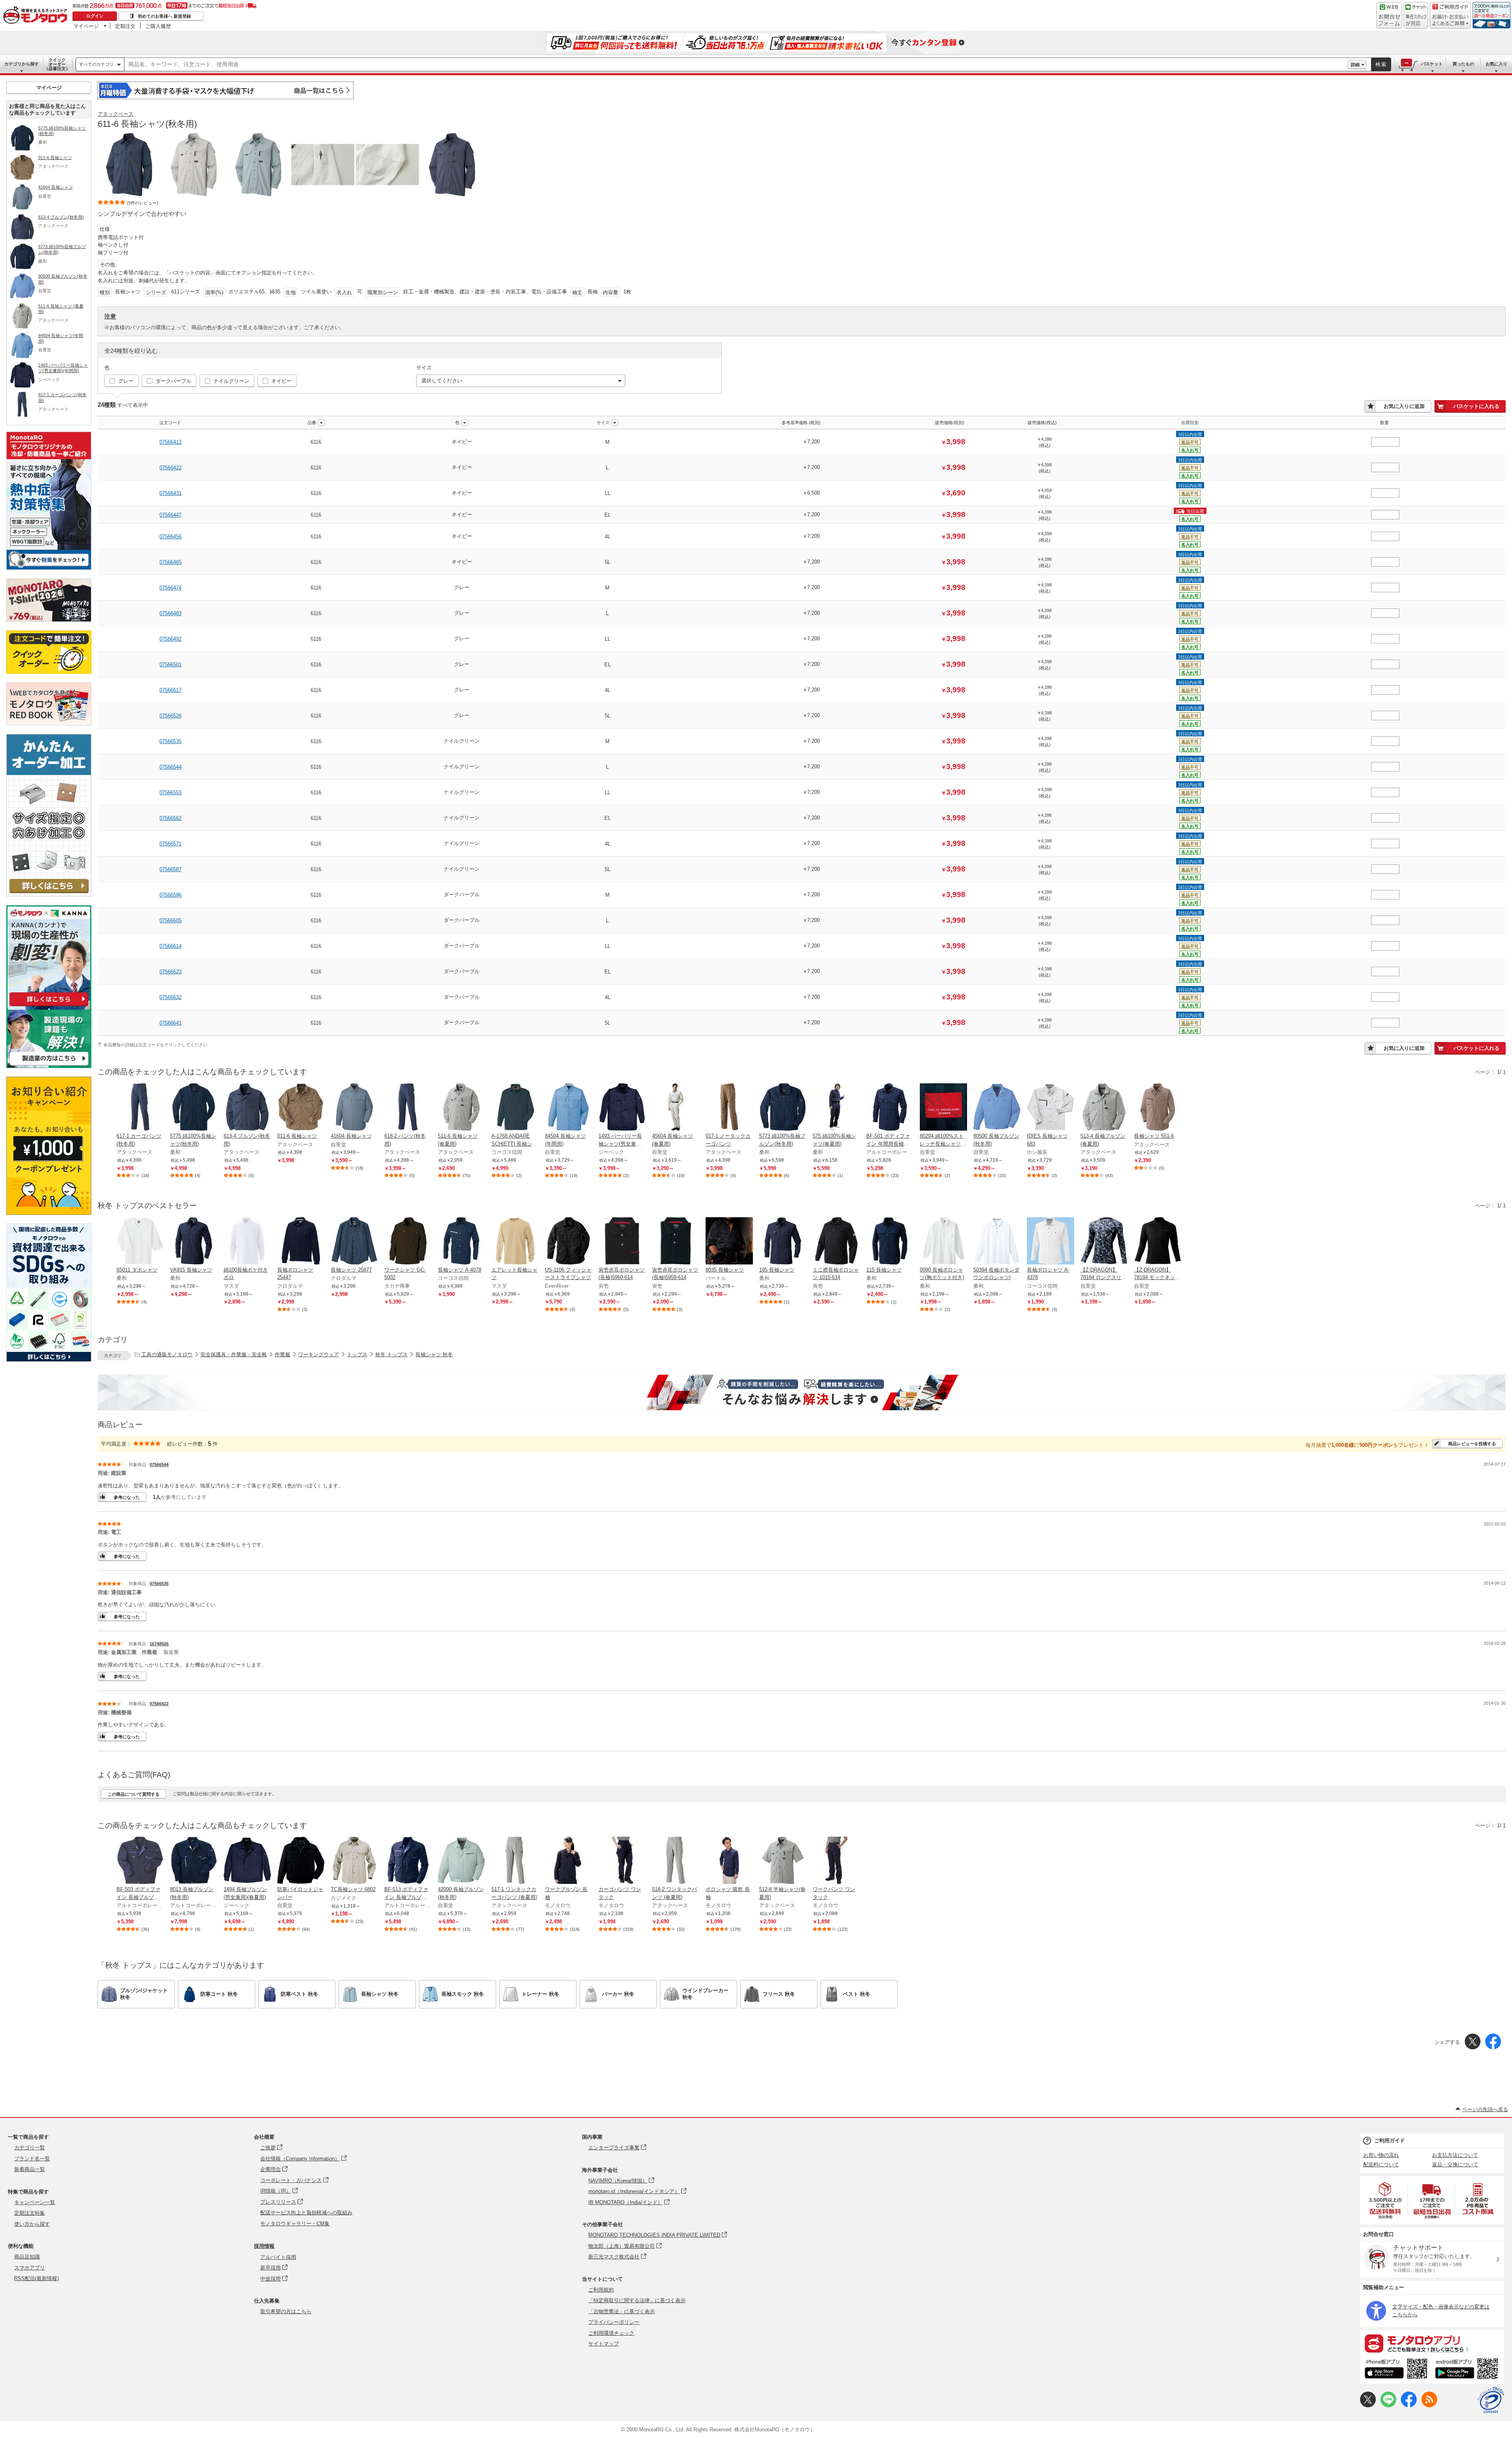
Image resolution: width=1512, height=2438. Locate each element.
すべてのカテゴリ (96, 64)
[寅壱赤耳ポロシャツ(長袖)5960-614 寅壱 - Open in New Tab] (622, 1242)
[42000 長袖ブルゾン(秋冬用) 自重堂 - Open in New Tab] (461, 1861)
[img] (37, 16)
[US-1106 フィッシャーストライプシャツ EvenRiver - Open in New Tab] (569, 1242)
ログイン (95, 16)
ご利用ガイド (1390, 2140)
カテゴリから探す (22, 64)
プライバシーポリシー (614, 2322)
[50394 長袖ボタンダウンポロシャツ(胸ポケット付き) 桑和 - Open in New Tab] (997, 1242)
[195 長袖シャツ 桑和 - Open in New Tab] (783, 1242)
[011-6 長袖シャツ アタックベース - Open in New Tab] (301, 1108)
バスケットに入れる (1476, 406)
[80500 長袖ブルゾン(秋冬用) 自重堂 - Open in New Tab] (997, 1108)
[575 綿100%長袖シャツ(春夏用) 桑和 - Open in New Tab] (836, 1108)
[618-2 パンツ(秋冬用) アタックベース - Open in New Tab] (408, 1108)
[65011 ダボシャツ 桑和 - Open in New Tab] (140, 1242)
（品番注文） (57, 64)
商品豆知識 (27, 2257)
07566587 (170, 869)
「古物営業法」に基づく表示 (622, 2311)
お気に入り (1496, 64)
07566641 (170, 1023)
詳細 (1355, 65)
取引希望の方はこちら (286, 2311)
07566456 (170, 537)
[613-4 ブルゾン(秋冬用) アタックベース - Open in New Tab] (247, 1108)
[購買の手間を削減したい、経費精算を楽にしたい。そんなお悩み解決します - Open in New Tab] (802, 1392)
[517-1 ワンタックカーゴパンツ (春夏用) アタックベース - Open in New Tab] (515, 1861)
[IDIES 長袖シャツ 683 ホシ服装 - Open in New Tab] (1051, 1108)
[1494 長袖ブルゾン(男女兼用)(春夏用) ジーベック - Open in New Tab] (247, 1861)
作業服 (283, 1354)
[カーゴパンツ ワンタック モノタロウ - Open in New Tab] (622, 1861)
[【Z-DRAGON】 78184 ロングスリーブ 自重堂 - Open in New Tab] (1104, 1242)
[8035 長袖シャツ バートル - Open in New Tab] (729, 1242)
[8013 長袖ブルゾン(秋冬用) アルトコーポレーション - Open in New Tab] (194, 1861)
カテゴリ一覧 (30, 2148)
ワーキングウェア (319, 1354)
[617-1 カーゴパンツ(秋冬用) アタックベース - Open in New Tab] (140, 1108)
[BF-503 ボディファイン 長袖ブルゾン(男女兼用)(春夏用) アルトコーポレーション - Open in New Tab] (140, 1861)
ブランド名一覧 (32, 2159)
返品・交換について (1455, 2165)
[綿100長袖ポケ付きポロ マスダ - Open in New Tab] (247, 1242)
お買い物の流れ (1381, 2155)
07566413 (170, 442)
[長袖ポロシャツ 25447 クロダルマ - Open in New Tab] (301, 1242)
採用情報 (264, 2246)
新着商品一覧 (30, 2169)
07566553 (170, 793)
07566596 (170, 895)
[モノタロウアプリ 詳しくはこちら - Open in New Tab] (1432, 2343)
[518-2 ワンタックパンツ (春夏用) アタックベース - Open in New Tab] (676, 1861)
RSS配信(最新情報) (36, 2278)
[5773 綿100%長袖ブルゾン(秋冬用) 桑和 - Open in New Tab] (783, 1108)
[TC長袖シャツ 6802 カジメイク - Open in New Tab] (354, 1861)
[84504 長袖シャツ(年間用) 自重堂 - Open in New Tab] (569, 1108)
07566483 (170, 613)
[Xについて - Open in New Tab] (1368, 2406)
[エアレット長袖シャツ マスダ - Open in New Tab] (515, 1242)
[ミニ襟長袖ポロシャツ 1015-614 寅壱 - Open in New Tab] (836, 1242)
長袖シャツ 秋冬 (434, 1354)
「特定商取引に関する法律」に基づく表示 (637, 2300)
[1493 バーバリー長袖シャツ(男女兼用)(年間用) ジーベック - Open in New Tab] (622, 1108)
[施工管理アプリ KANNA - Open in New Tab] (49, 1006)
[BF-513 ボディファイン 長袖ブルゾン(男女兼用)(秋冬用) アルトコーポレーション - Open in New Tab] (408, 1861)
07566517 (170, 690)
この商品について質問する (133, 1794)
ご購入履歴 (158, 26)
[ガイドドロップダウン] (1450, 21)
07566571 (170, 844)
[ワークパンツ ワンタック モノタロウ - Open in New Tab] (836, 1861)
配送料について (1381, 2165)
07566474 (170, 588)
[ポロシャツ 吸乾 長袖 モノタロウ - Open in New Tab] (729, 1861)
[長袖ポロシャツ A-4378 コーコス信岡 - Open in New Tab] (1051, 1242)
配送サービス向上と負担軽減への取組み (306, 2213)
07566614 (170, 946)
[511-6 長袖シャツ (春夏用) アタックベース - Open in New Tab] (461, 1108)
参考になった (127, 1497)
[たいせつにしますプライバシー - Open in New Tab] (1491, 2400)
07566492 (170, 639)
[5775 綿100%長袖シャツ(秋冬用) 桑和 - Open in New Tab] (194, 1108)
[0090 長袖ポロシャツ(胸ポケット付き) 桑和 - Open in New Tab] (943, 1242)
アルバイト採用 (278, 2257)
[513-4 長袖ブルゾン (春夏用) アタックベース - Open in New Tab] (1104, 1108)
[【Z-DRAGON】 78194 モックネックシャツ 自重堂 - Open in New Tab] (1158, 1242)
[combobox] (736, 65)
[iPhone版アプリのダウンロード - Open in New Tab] (1396, 2370)
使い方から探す (32, 2224)
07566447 (170, 515)
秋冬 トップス (391, 1354)
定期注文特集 (30, 2213)
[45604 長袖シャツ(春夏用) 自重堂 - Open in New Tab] (676, 1108)
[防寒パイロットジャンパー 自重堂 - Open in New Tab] (301, 1861)
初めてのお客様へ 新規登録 (164, 16)
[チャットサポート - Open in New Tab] (1416, 15)
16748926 (159, 1644)
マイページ (86, 26)
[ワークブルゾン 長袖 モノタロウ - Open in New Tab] (569, 1861)
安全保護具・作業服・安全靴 (234, 1354)
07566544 (170, 767)
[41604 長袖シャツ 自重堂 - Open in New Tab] (354, 1108)
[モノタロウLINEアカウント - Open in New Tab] (1388, 2406)
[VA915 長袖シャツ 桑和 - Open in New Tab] (194, 1242)
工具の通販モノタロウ (167, 1354)
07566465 (170, 562)
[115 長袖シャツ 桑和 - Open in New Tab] (890, 1242)
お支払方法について (1455, 2155)
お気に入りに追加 (1404, 406)
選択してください (442, 381)
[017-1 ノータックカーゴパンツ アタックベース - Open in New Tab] (729, 1108)
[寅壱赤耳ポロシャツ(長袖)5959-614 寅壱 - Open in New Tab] (676, 1242)
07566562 (170, 818)
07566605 (170, 921)
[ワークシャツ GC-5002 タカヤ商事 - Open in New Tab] (408, 1242)
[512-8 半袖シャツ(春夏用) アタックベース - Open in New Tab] (783, 1861)
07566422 (170, 468)
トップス (357, 1354)
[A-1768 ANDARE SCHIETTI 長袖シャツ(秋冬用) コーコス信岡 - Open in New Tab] (515, 1108)
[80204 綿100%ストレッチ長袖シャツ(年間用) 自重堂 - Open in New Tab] (943, 1108)
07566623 (170, 972)
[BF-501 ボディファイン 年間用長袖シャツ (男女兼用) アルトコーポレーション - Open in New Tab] (890, 1108)
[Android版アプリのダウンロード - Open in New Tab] (1468, 2370)
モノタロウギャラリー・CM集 (295, 2224)
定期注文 (125, 26)
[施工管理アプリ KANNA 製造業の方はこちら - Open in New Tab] (49, 1066)
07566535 (170, 741)
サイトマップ (604, 2344)
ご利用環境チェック (611, 2333)
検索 (1381, 64)
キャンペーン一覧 (35, 2202)
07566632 (170, 997)
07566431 (170, 493)
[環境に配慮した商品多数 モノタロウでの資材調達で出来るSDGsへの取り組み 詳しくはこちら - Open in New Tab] (49, 1360)
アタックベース (116, 114)
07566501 (170, 665)
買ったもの (1463, 64)
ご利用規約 (601, 2290)
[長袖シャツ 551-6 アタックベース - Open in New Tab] (1158, 1108)
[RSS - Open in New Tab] (1429, 2406)
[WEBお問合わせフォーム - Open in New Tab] (1389, 15)
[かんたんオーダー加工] (49, 895)
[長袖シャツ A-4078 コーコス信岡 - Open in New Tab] (461, 1242)
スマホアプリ (30, 2268)
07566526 (170, 716)
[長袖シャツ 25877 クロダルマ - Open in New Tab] (354, 1242)
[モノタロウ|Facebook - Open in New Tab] (1409, 2406)
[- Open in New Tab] (1386, 2200)
